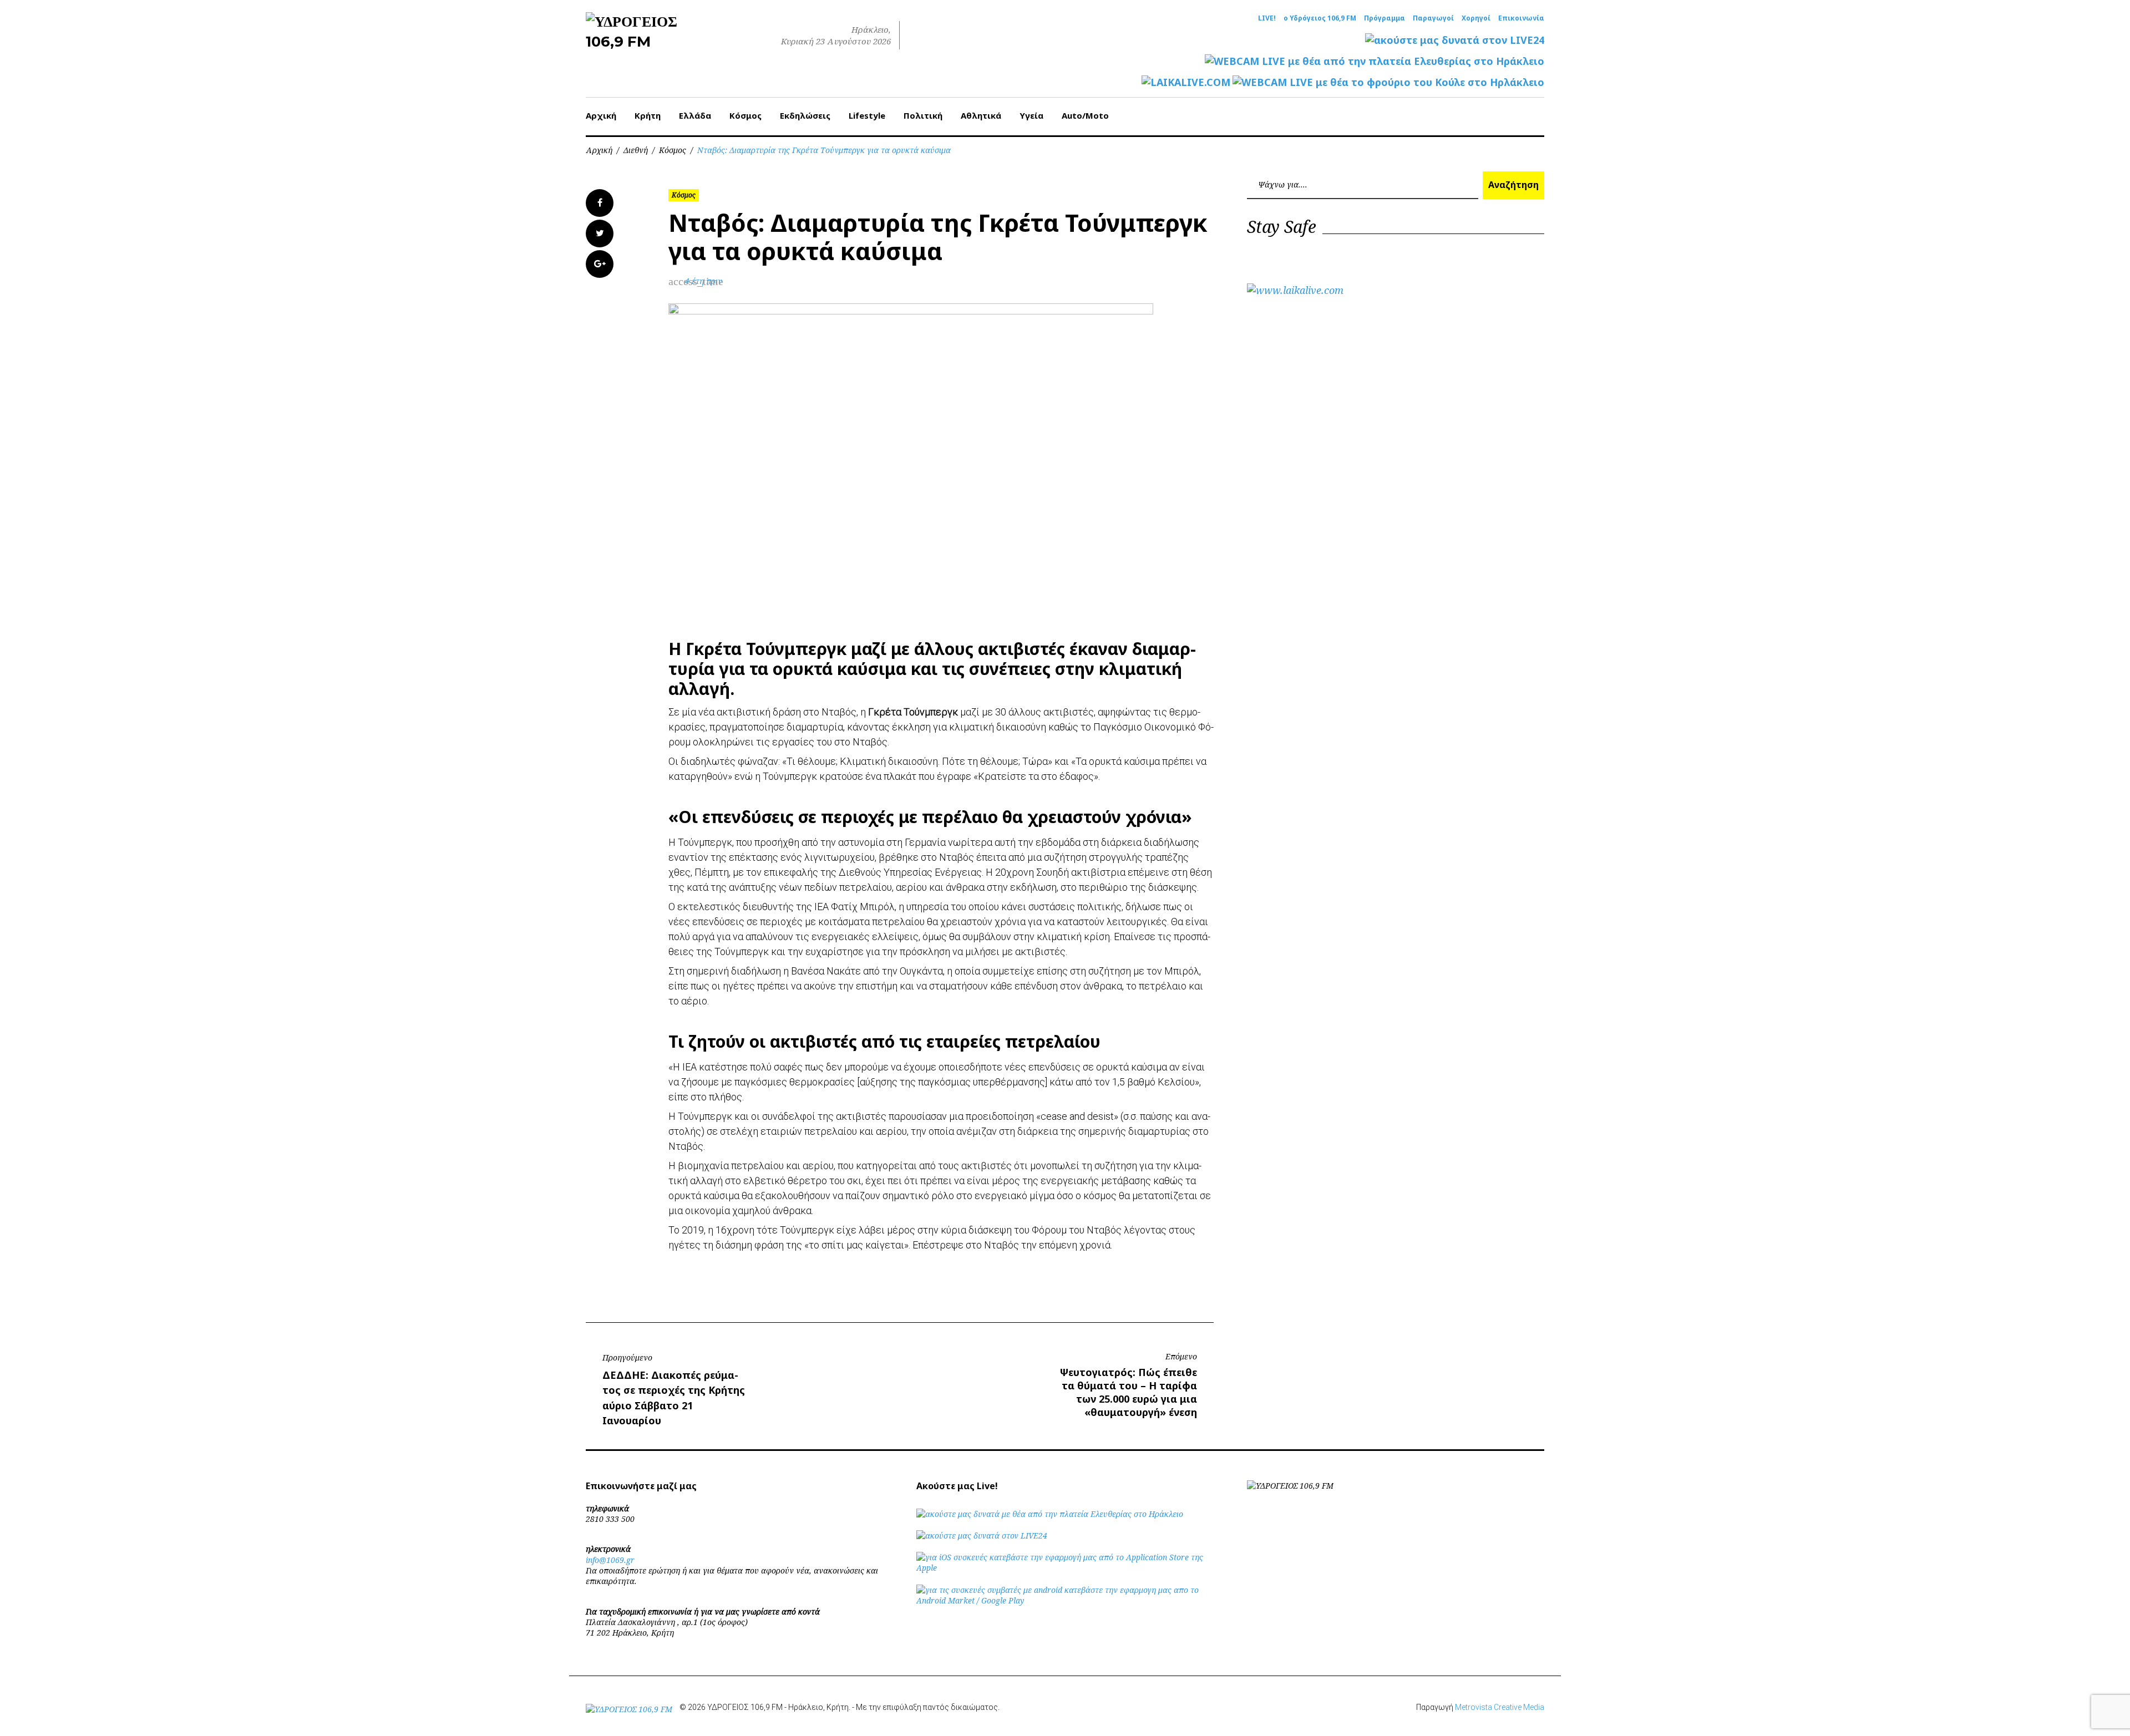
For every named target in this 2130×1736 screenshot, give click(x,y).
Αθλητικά (981, 115)
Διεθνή (636, 150)
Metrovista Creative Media (1500, 1707)
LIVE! (1267, 18)
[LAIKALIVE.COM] (1186, 82)
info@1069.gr (610, 1560)
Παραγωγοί (1433, 18)
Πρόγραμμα (1384, 18)
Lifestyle (867, 115)
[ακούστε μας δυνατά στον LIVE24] (1455, 40)
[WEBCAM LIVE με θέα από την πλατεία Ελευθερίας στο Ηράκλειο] (1375, 61)
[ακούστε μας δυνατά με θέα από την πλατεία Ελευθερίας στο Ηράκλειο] (1050, 1514)
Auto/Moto (1085, 115)
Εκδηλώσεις (805, 115)
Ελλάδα (695, 115)
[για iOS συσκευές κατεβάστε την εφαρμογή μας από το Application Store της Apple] (1065, 1568)
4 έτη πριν (704, 281)
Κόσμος (745, 115)
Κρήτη (648, 115)
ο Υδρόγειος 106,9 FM (1320, 18)
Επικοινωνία (1521, 18)
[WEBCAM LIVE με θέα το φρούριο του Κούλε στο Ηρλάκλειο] (1388, 82)
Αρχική (601, 115)
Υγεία (1031, 115)
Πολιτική (923, 115)
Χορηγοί (1476, 18)
